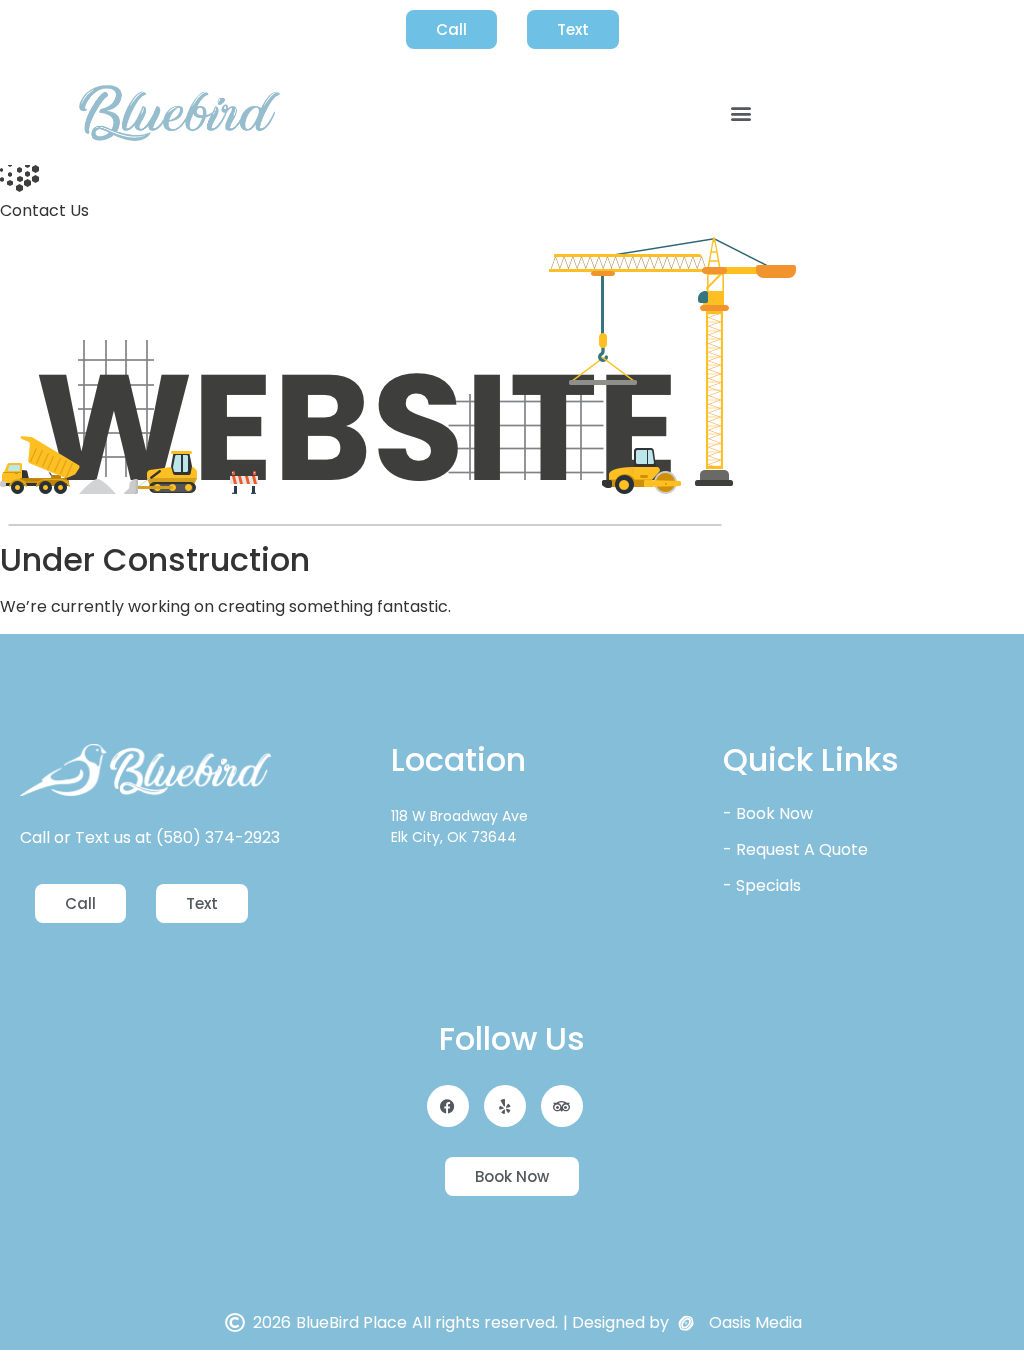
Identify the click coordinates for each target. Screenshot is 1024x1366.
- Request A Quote (795, 849)
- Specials (762, 885)
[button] (741, 113)
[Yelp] (505, 1106)
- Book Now (768, 813)
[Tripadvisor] (562, 1106)
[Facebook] (448, 1106)
